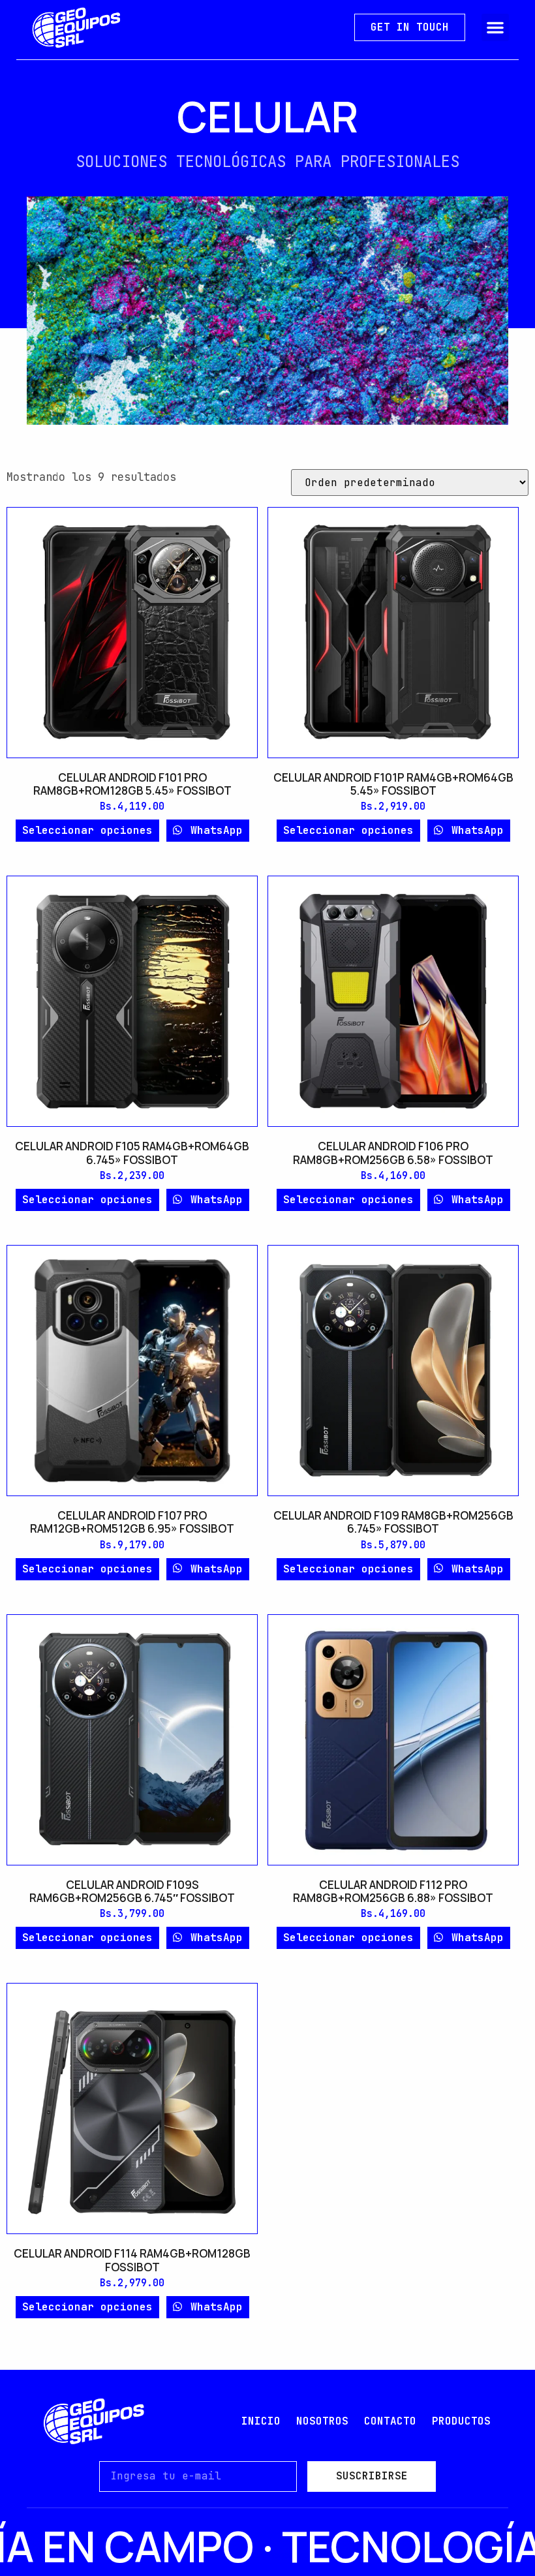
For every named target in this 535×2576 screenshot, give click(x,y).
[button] (495, 27)
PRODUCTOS (461, 2421)
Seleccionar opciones (87, 830)
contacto (390, 2421)
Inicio (261, 2421)
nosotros (322, 2421)
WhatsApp (213, 830)
